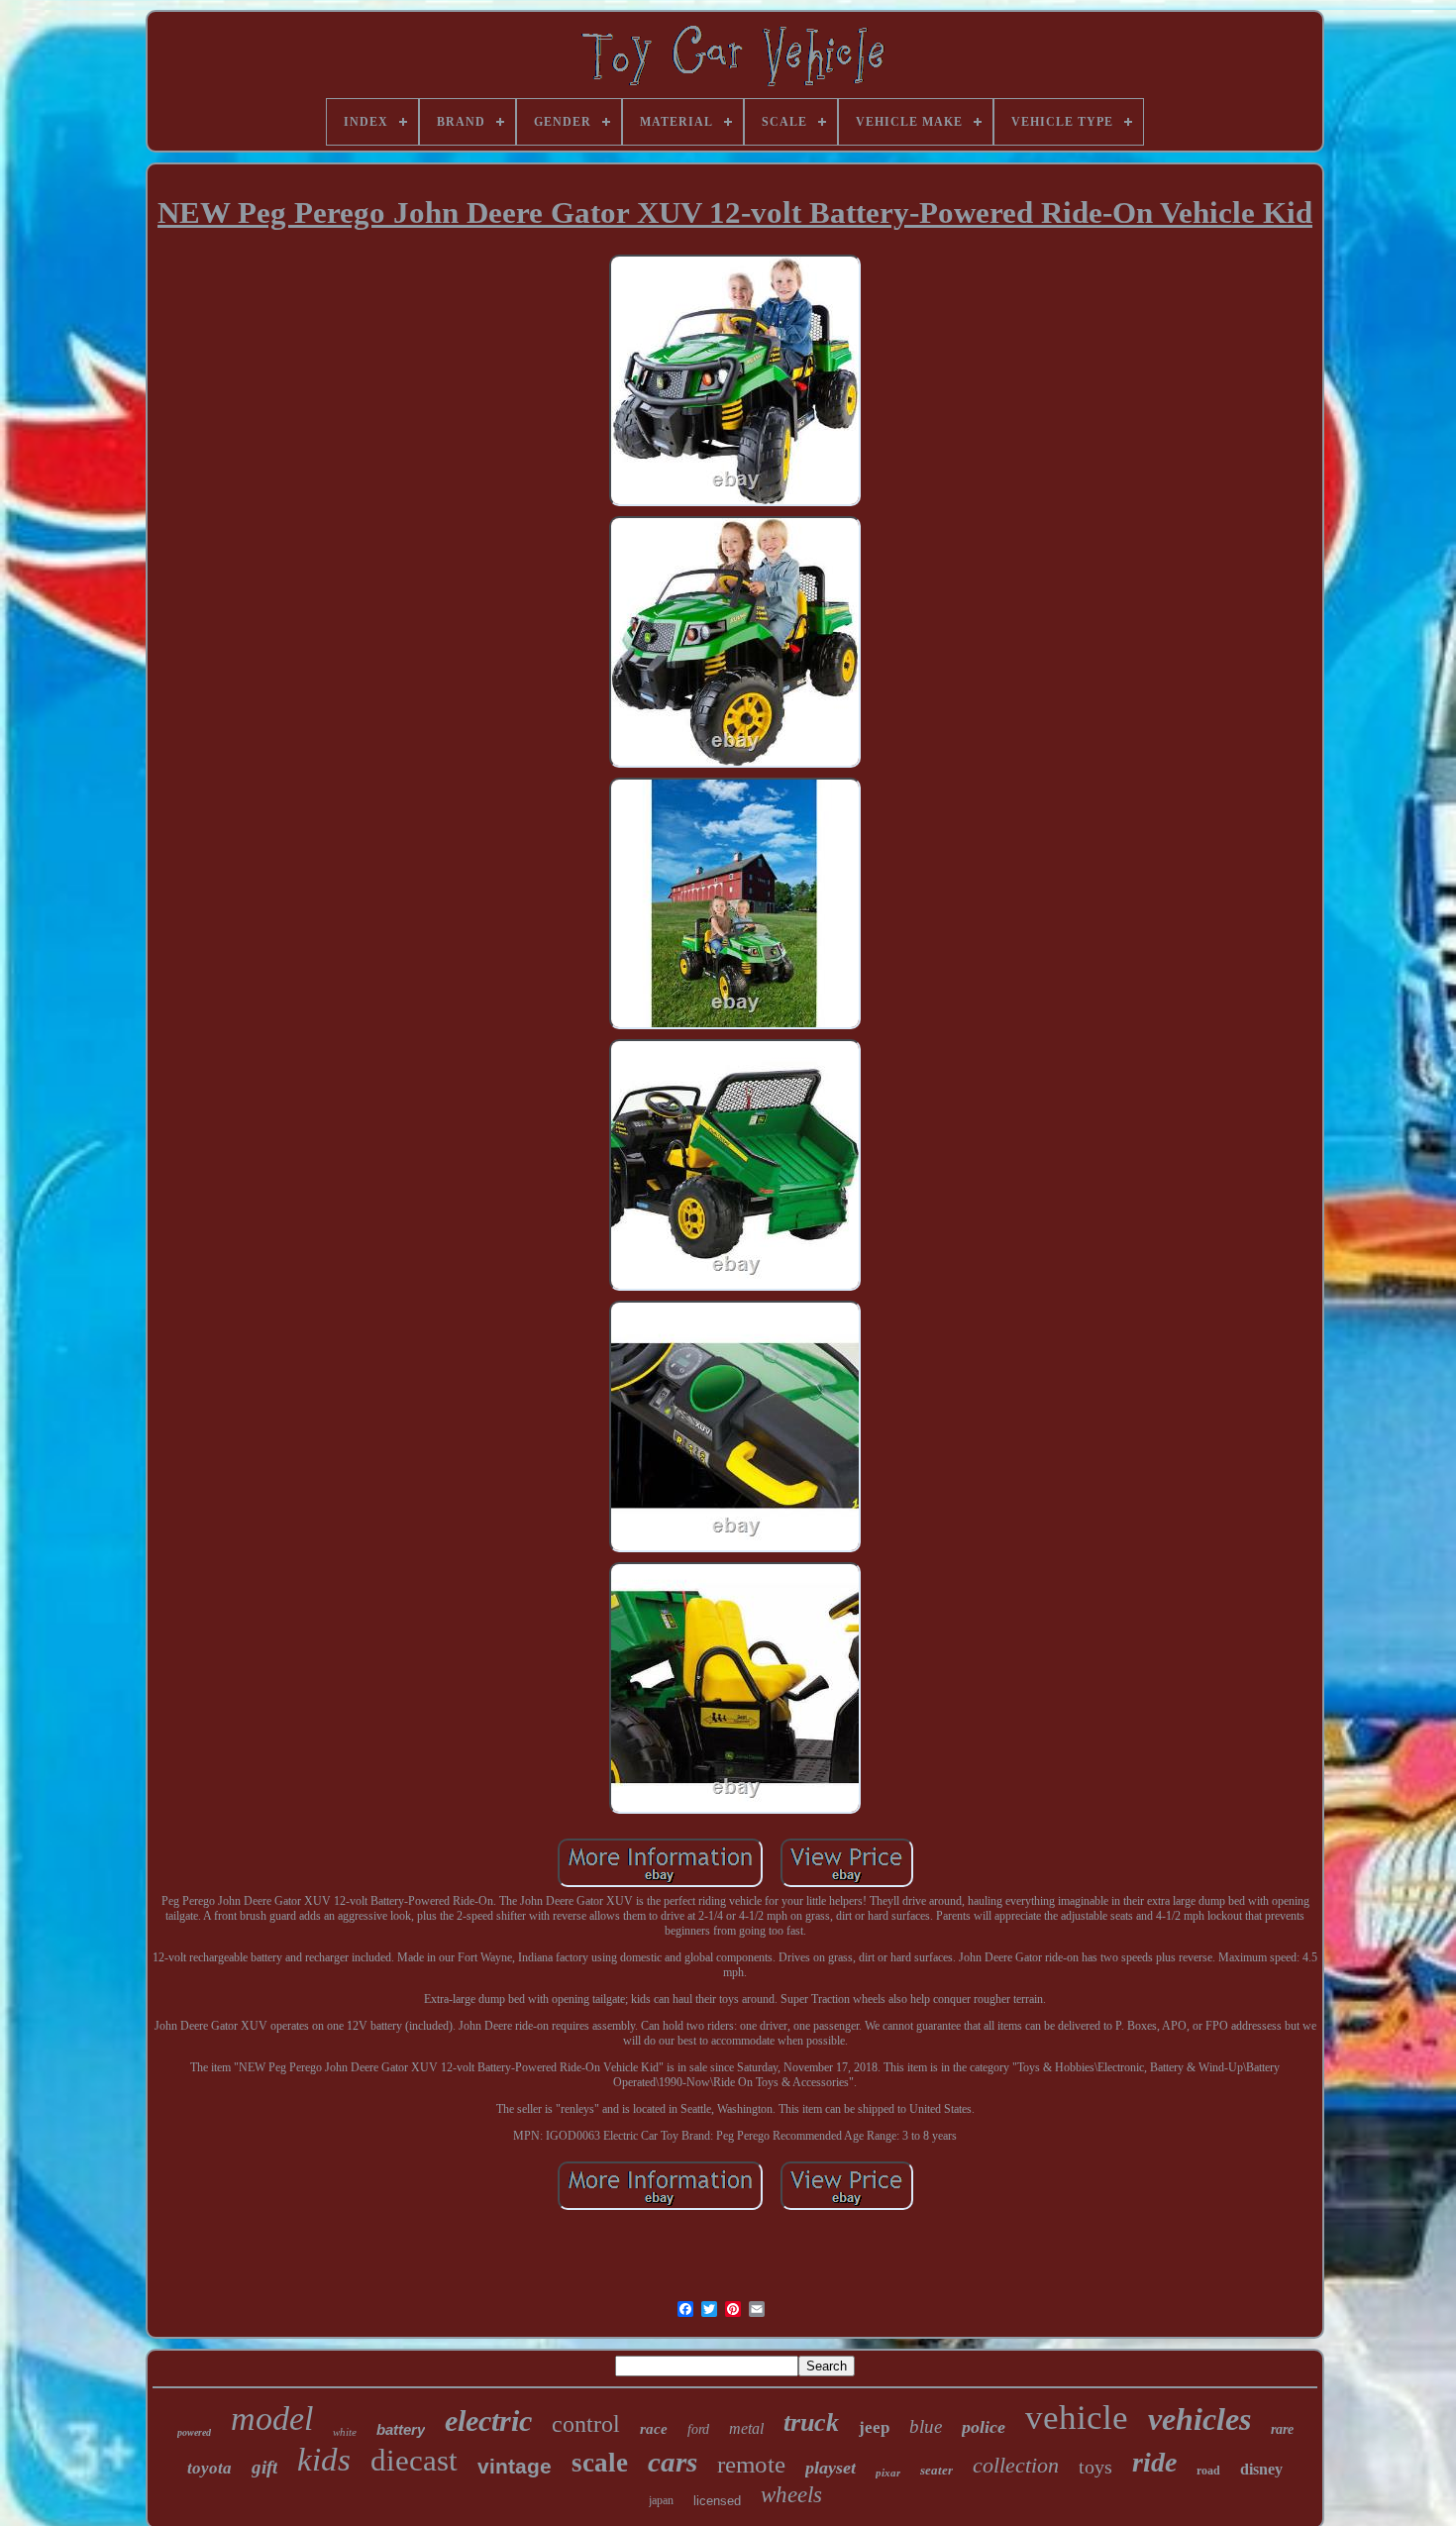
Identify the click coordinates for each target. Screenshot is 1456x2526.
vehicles (1199, 2419)
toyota (209, 2468)
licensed (717, 2501)
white (345, 2432)
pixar (888, 2473)
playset (831, 2468)
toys (1095, 2467)
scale (600, 2463)
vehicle (1077, 2418)
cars (673, 2462)
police (984, 2427)
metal (746, 2428)
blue (926, 2426)
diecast (414, 2460)
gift (264, 2467)
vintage (515, 2466)
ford (698, 2429)
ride (1154, 2462)
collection (1016, 2465)
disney (1261, 2469)
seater (936, 2470)
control (586, 2424)
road (1208, 2471)
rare (1282, 2429)
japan (661, 2500)
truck (811, 2422)
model (272, 2419)
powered (194, 2432)
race (654, 2429)
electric (488, 2421)
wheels (791, 2495)
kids (324, 2460)
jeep (874, 2427)
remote (751, 2464)
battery (401, 2429)
